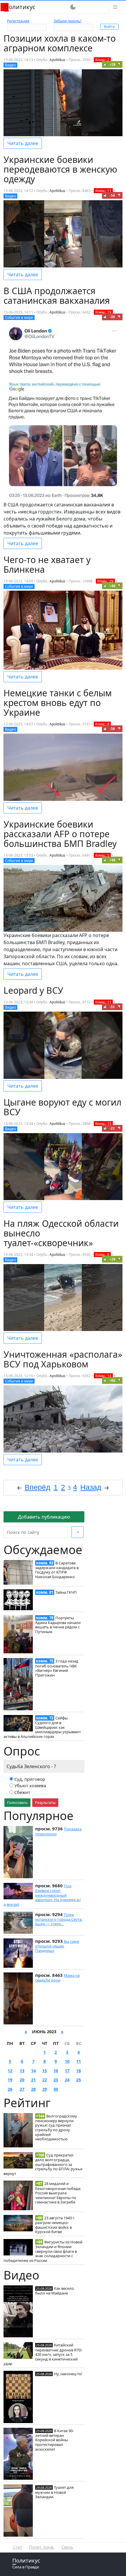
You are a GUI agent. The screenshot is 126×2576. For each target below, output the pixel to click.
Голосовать (17, 1802)
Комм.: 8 (102, 724)
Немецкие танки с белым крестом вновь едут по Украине (58, 703)
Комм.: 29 (105, 581)
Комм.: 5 (102, 855)
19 (10, 2080)
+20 (112, 1259)
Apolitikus (57, 60)
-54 (112, 195)
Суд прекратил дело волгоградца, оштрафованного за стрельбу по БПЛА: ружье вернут (43, 2164)
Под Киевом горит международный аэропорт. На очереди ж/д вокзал (42, 1895)
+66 (112, 1380)
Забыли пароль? (68, 21)
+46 (112, 586)
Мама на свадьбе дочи (57, 1978)
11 (79, 2061)
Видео (10, 65)
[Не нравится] (119, 64)
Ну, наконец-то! (68, 2374)
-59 (112, 729)
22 (45, 2080)
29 (45, 2089)
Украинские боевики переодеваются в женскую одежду (60, 169)
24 (67, 2080)
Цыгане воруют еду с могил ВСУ (62, 1107)
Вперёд (38, 1487)
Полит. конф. (42, 2547)
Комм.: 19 (103, 312)
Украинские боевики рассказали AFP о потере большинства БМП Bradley (60, 834)
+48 (112, 860)
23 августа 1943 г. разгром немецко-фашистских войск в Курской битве (55, 2225)
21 (33, 2080)
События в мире (19, 317)
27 (22, 2089)
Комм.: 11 (103, 191)
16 (56, 2071)
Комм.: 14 (103, 1376)
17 (67, 2071)
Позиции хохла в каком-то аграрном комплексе (60, 43)
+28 (112, 64)
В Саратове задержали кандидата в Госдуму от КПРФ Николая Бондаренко (57, 1570)
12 (10, 2071)
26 (10, 2089)
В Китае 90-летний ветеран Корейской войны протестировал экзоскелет (55, 2440)
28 (33, 2089)
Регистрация (18, 21)
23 (56, 2080)
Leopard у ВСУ (33, 990)
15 (45, 2071)
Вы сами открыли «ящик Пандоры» (57, 1946)
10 (67, 2061)
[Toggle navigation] (115, 7)
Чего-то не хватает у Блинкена (47, 565)
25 (79, 2080)
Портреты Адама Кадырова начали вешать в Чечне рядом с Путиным (58, 1625)
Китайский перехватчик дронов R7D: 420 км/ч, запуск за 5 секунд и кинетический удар (43, 2354)
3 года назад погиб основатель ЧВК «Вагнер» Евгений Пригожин (57, 1668)
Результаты (45, 1802)
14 (33, 2071)
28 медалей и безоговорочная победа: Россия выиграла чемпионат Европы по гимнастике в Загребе (58, 2193)
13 (22, 2071)
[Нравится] (105, 64)
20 (22, 2080)
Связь (67, 2547)
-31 (112, 1007)
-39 (112, 317)
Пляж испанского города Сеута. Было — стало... (59, 1919)
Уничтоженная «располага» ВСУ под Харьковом (63, 1359)
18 (79, 2071)
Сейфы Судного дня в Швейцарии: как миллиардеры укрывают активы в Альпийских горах (42, 1727)
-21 (112, 1128)
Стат (17, 2547)
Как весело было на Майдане (55, 2291)
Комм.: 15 (103, 1124)
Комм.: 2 (102, 60)
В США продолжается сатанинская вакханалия (57, 296)
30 (56, 2089)
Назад (91, 1487)
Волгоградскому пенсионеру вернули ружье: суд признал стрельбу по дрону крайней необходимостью (56, 2128)
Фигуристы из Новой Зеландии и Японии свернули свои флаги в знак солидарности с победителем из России (43, 2251)
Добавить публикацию (44, 1517)
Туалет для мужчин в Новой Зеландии (54, 2492)
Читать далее (23, 143)
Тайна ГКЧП (66, 1592)
